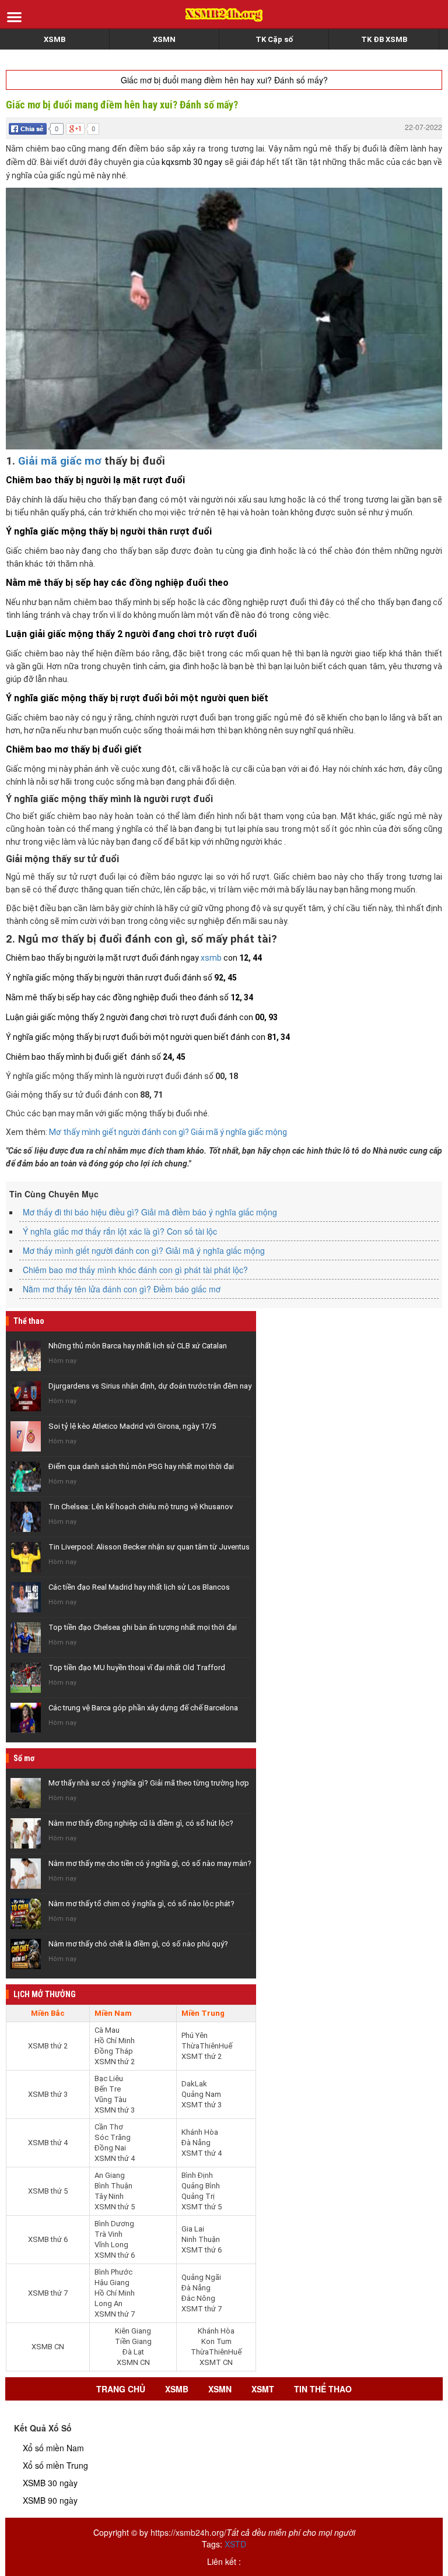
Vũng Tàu (111, 2099)
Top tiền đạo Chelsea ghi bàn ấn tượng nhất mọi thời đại (143, 1627)
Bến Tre (108, 2089)
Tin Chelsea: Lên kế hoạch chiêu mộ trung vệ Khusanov (141, 1507)
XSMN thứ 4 (115, 2158)
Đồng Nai (110, 2148)
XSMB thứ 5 (48, 2191)
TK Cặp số (274, 39)
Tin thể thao (323, 2389)
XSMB (55, 39)
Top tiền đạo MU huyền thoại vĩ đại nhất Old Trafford (137, 1667)
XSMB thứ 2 (48, 2046)
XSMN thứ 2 (115, 2062)
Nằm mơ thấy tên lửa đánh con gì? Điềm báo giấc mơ (122, 1289)
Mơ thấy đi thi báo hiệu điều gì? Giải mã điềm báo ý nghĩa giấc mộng (150, 1212)
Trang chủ (121, 2389)
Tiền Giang (133, 2341)
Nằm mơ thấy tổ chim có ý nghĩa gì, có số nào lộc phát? (141, 1904)
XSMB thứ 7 (48, 2293)
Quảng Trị (198, 2196)
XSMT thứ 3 (202, 2105)
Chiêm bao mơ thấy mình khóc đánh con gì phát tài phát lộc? (135, 1270)
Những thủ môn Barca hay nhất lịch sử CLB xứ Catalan (138, 1346)
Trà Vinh (108, 2234)
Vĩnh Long (111, 2245)
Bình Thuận (113, 2186)
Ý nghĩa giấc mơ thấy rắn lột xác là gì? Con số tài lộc (120, 1231)
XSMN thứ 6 (115, 2255)
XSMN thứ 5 (115, 2207)
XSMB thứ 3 (48, 2094)
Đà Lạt (133, 2352)
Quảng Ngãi (201, 2277)
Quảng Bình (201, 2186)
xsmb (211, 958)
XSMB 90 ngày (50, 2500)
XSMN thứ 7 (115, 2314)
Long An (108, 2303)
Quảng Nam (201, 2094)
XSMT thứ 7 (202, 2309)
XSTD (235, 2544)
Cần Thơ (109, 2127)
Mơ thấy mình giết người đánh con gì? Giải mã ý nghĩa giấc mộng (168, 1132)
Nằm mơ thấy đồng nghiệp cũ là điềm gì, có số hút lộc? (141, 1823)
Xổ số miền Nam (53, 2448)
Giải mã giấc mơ (60, 461)
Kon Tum (216, 2341)
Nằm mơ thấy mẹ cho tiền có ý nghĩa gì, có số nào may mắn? (150, 1863)
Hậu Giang (112, 2282)
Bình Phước (113, 2272)
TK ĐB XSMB (384, 39)
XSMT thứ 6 (202, 2250)
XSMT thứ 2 (202, 2056)
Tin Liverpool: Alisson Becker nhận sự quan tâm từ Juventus (149, 1547)
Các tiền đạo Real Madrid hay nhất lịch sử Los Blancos (139, 1587)
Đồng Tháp (114, 2051)
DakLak (194, 2084)
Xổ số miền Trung (55, 2465)
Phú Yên (195, 2035)
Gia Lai (193, 2229)
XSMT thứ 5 (202, 2207)
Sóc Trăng (113, 2137)
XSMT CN (216, 2362)
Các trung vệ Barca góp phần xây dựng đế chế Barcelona (143, 1708)
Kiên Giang (133, 2331)
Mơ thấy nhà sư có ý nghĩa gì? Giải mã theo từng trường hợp (149, 1783)
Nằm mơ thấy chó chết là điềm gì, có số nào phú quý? (138, 1944)
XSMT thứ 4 (202, 2153)
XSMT (263, 2389)
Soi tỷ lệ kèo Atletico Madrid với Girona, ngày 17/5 (132, 1426)
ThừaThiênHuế (207, 2046)
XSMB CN (48, 2347)
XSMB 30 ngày (50, 2483)
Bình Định (197, 2175)
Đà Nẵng (196, 2143)
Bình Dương (114, 2224)
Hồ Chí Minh (115, 2041)
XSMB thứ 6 (48, 2239)
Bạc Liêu (109, 2078)
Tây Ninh (109, 2196)
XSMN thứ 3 (115, 2110)
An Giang (110, 2175)
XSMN (164, 39)
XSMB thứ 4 (48, 2143)
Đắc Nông (198, 2298)
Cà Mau (107, 2030)
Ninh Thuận (201, 2239)
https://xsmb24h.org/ (188, 2532)
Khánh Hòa (200, 2132)
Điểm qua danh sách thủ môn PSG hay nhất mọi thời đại (141, 1466)
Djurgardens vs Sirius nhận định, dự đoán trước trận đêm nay (150, 1386)
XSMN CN (133, 2362)
